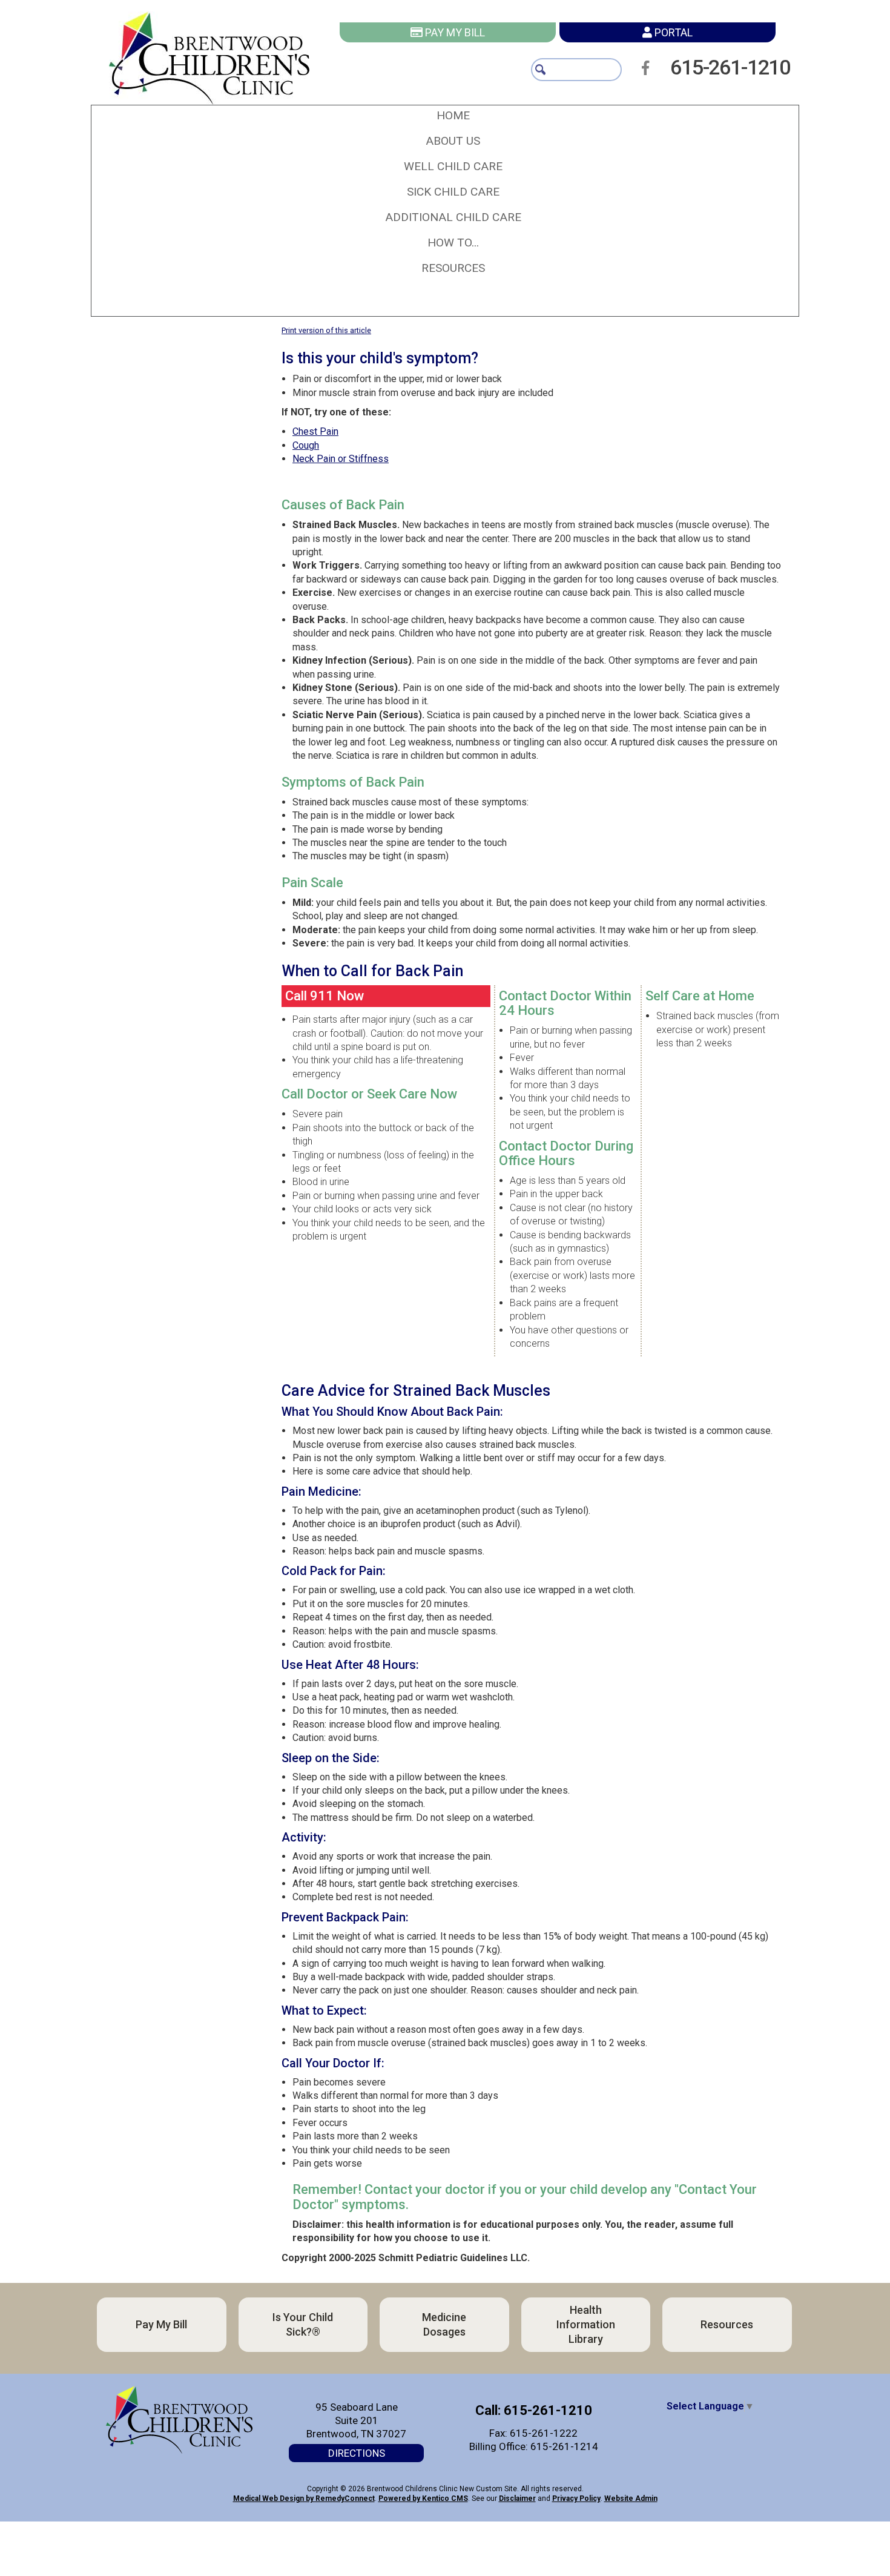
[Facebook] (649, 68)
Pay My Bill (454, 32)
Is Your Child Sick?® (591, 2324)
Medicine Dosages (258, 2386)
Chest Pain (315, 431)
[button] (453, 141)
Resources (258, 2448)
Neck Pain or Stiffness (341, 459)
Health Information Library (591, 2386)
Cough (306, 445)
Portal (672, 32)
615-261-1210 (746, 67)
